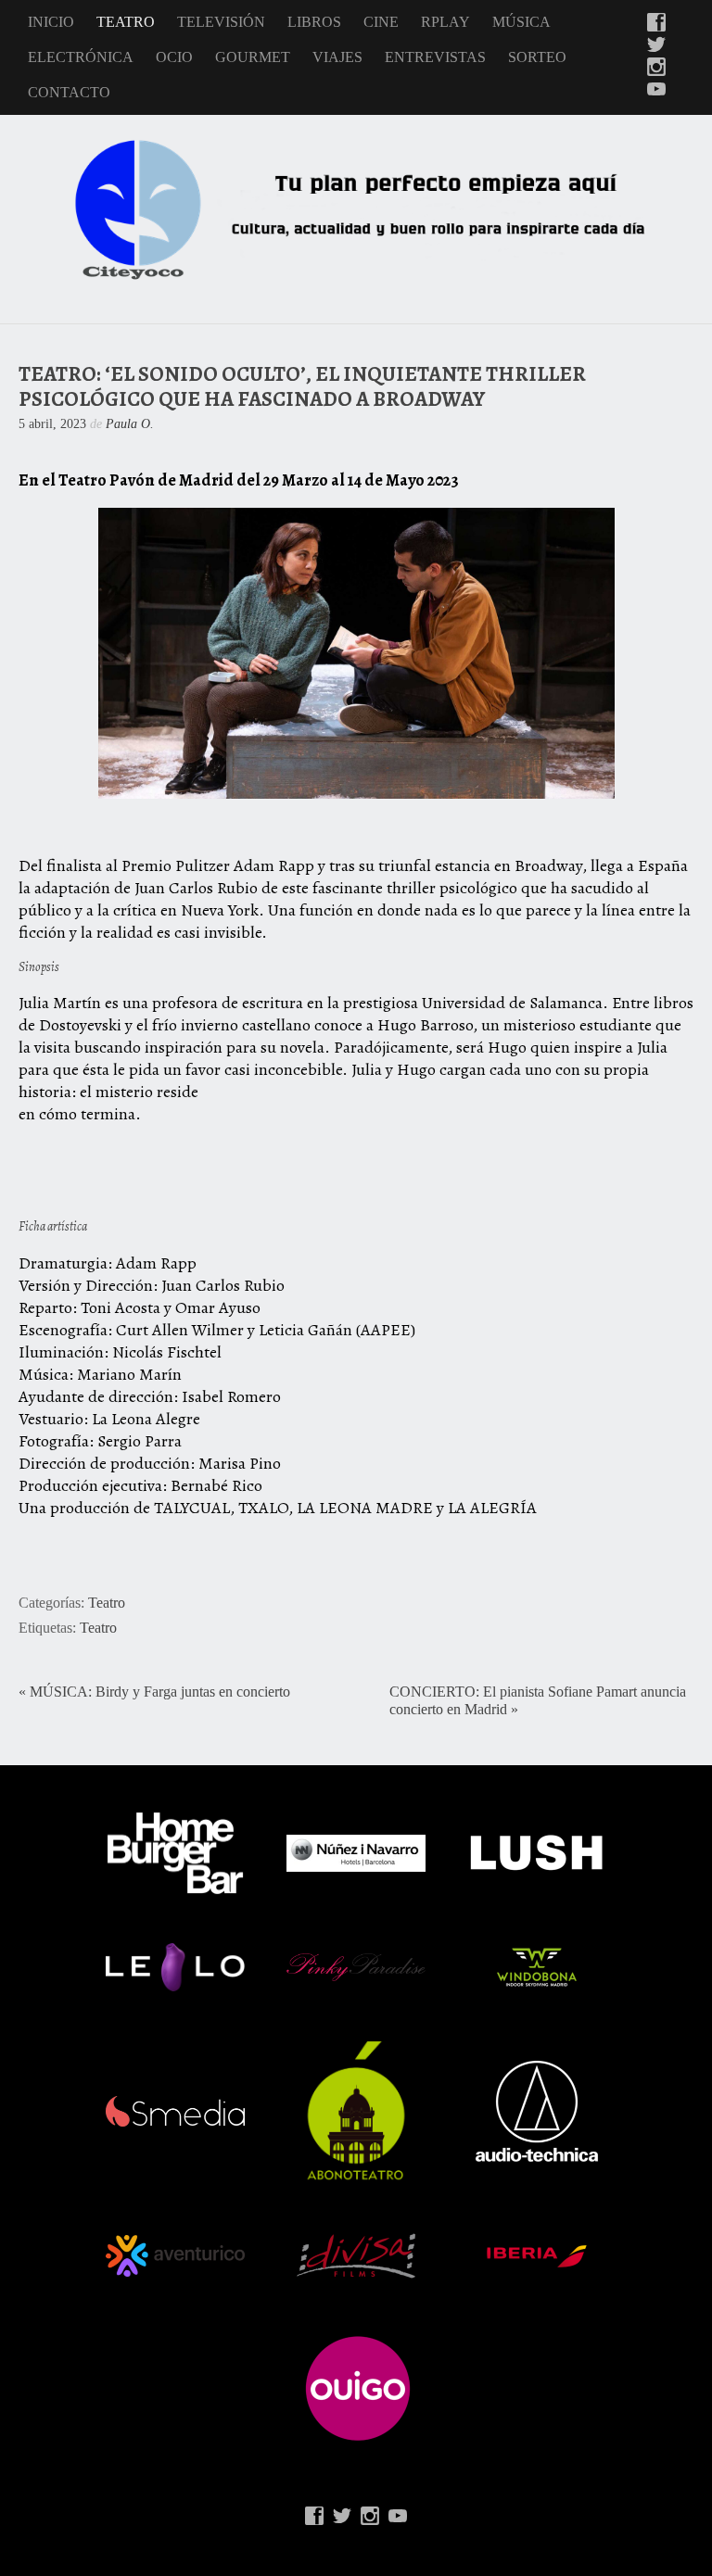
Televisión (221, 22)
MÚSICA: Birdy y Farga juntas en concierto (160, 1692)
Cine (381, 22)
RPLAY (445, 22)
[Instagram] (656, 69)
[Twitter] (656, 46)
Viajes (337, 57)
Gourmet (253, 57)
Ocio (174, 57)
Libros (314, 22)
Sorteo (537, 57)
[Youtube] (656, 91)
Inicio (51, 22)
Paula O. (130, 423)
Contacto (69, 92)
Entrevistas (435, 57)
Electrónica (81, 57)
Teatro (126, 22)
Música (521, 22)
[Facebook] (656, 24)
